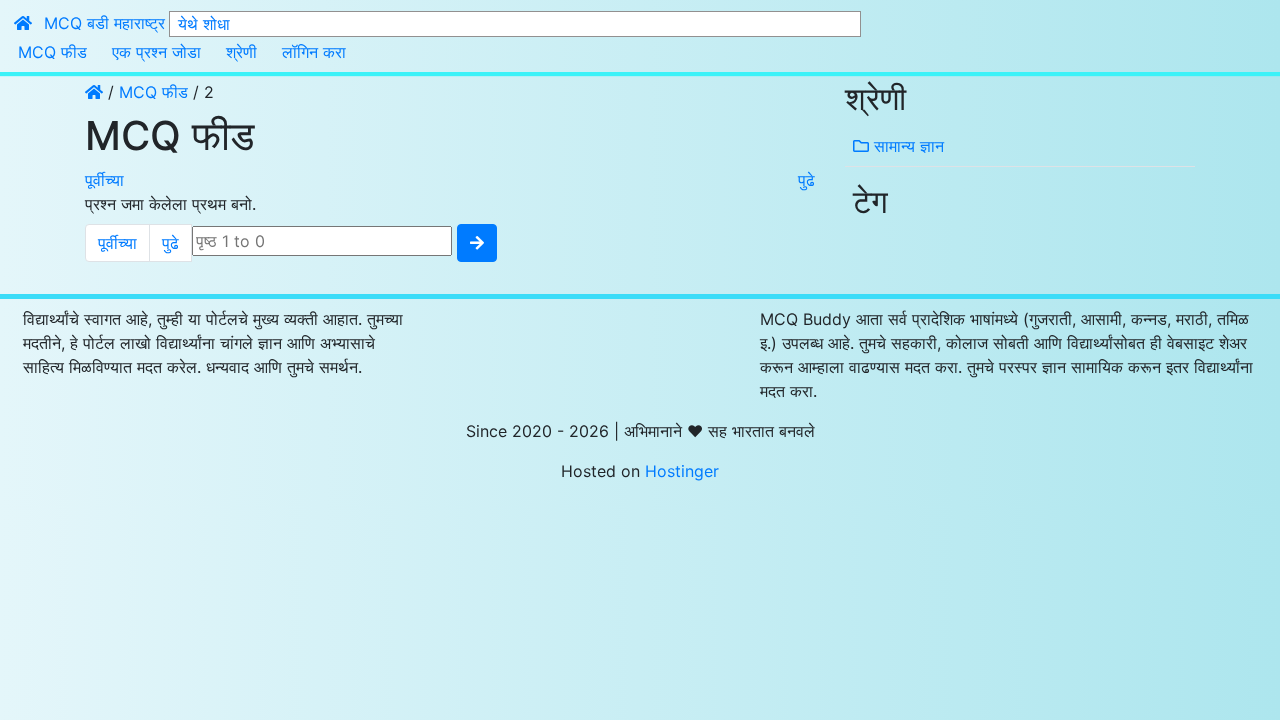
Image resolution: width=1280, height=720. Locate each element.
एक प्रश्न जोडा (156, 52)
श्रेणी (241, 52)
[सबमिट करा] (477, 243)
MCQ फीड (52, 52)
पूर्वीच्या (104, 180)
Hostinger (682, 471)
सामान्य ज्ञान (906, 146)
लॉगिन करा (314, 52)
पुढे (806, 180)
